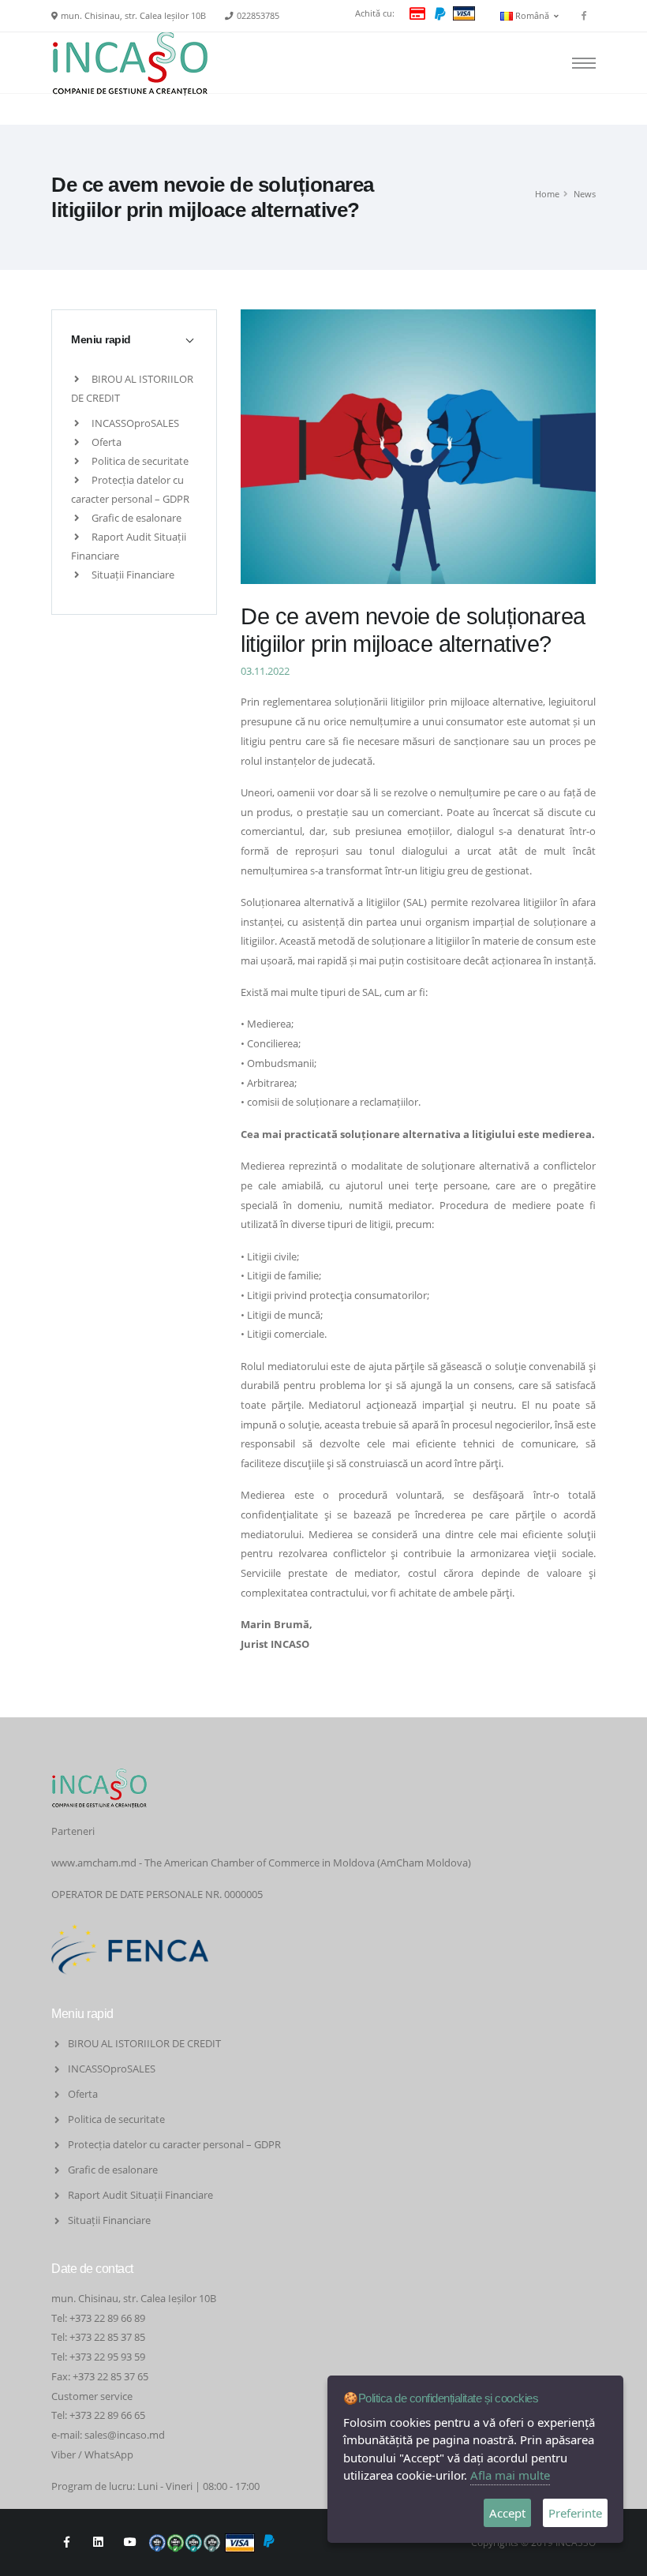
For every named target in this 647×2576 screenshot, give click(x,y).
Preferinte (575, 2513)
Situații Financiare (132, 575)
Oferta (105, 442)
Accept (507, 2513)
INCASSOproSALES (134, 423)
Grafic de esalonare (135, 518)
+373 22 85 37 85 (107, 2337)
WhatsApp (109, 2454)
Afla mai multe (510, 2475)
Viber (64, 2454)
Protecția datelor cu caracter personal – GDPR (174, 2144)
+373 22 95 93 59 (108, 2357)
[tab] (134, 339)
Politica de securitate (139, 461)
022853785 (258, 16)
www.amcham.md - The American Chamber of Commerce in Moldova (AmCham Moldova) (261, 1863)
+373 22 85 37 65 (110, 2376)
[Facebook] (584, 16)
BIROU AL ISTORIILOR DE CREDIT (144, 2043)
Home (547, 194)
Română (533, 16)
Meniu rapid (101, 339)
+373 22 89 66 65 (107, 2415)
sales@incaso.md (125, 2435)
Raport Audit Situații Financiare (140, 2195)
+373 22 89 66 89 (107, 2318)
